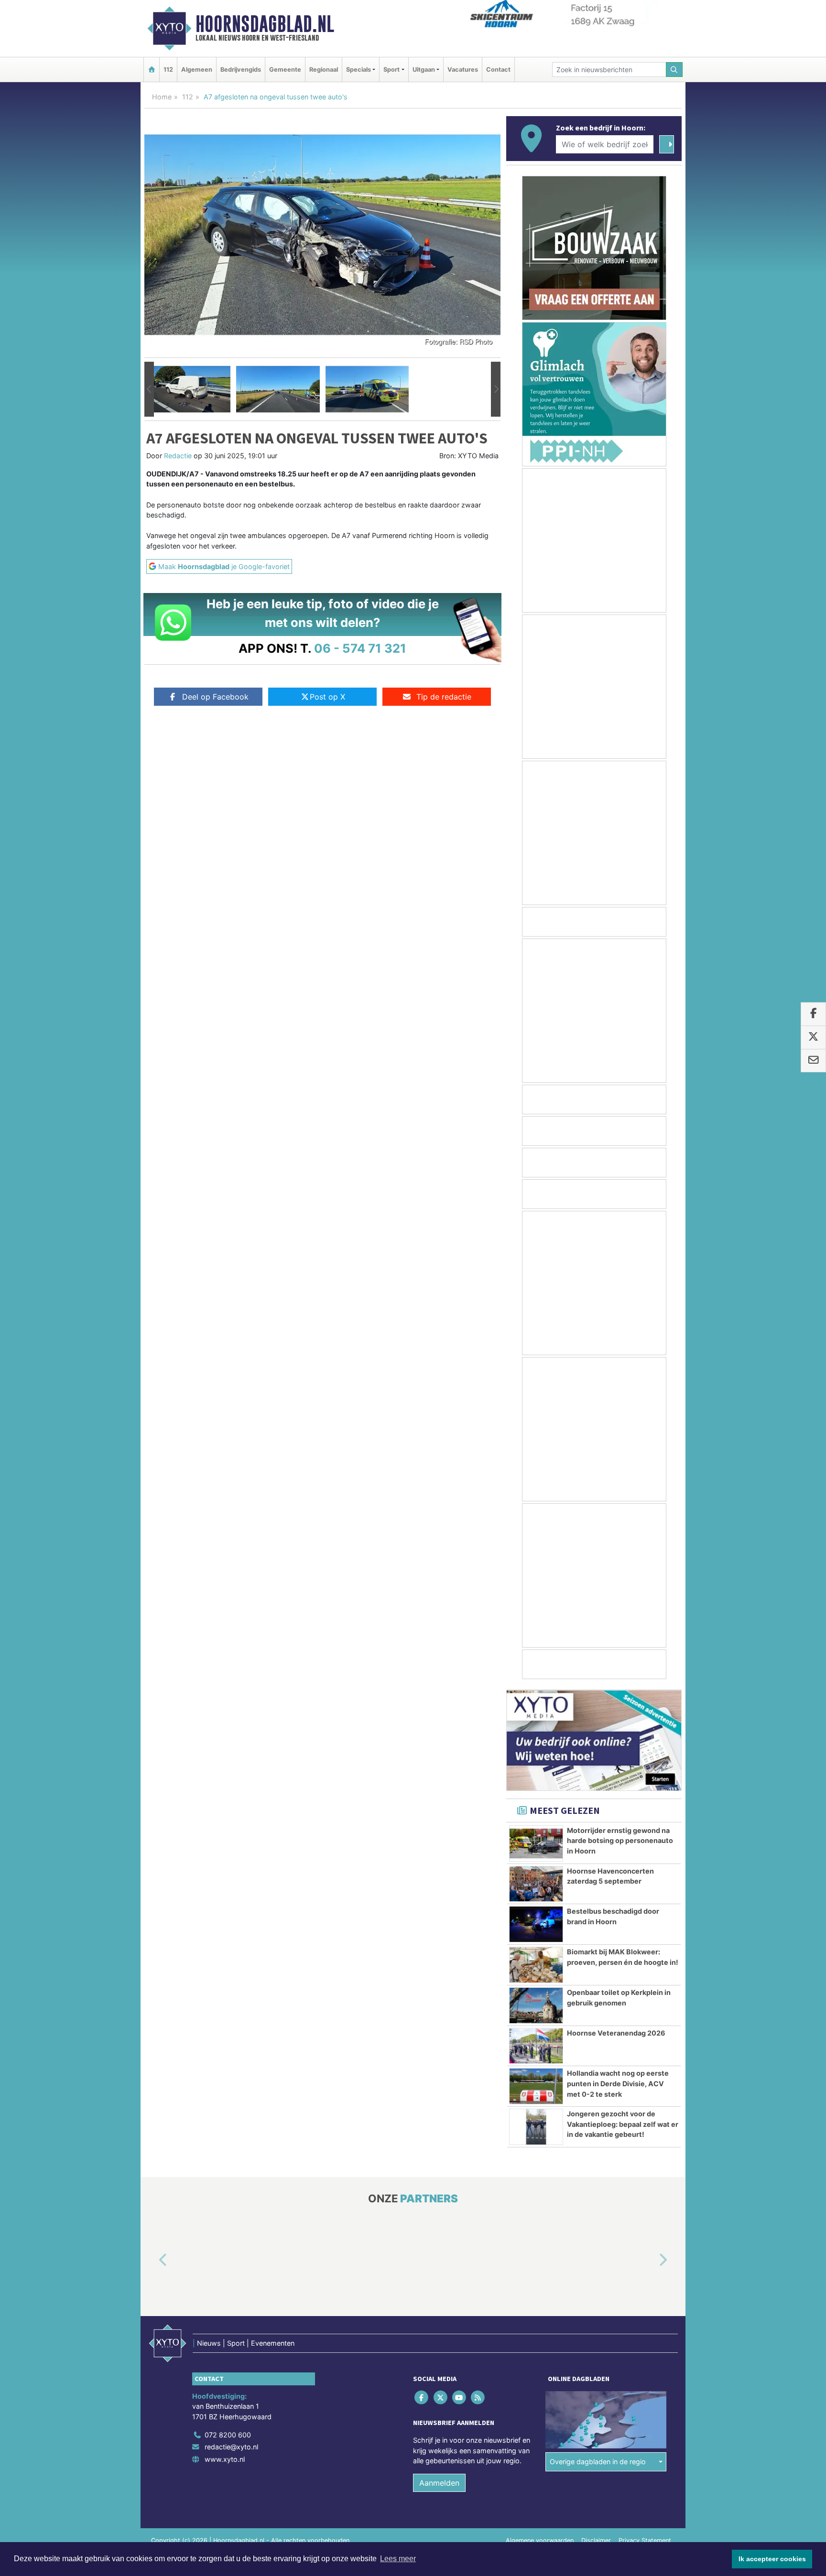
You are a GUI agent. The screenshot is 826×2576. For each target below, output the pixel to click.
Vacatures (463, 70)
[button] (149, 389)
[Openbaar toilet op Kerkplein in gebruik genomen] (536, 2005)
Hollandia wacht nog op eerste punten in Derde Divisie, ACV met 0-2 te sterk (618, 2083)
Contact (498, 70)
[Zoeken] (674, 70)
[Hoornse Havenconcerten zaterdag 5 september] (536, 1884)
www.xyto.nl (225, 2459)
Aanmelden (439, 2483)
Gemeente (285, 70)
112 (168, 70)
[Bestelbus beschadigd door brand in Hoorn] (536, 1924)
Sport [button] (391, 70)
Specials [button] (359, 70)
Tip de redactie (444, 697)
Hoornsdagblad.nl (265, 24)
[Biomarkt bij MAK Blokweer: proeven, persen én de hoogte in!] (536, 1965)
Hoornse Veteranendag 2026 (616, 2033)
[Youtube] (460, 2398)
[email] (813, 1061)
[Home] (152, 70)
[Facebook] (422, 2398)
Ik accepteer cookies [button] (772, 2559)
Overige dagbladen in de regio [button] (598, 2462)
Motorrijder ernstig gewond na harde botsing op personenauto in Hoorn (620, 1841)
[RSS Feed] (479, 2398)
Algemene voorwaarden (540, 2540)
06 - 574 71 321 (360, 648)
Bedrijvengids (241, 70)
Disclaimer (596, 2540)
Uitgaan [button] (424, 70)
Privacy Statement (645, 2540)
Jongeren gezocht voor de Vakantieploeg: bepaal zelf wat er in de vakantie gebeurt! (623, 2124)
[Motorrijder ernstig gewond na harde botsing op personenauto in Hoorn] (536, 1843)
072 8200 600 (228, 2435)
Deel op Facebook (215, 697)
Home (162, 97)
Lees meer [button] (398, 2559)
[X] (441, 2398)
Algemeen (197, 70)
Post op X (327, 697)
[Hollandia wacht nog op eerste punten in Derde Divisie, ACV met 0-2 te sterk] (536, 2086)
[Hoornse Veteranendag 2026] (536, 2046)
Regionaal (324, 70)
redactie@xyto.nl (231, 2447)
